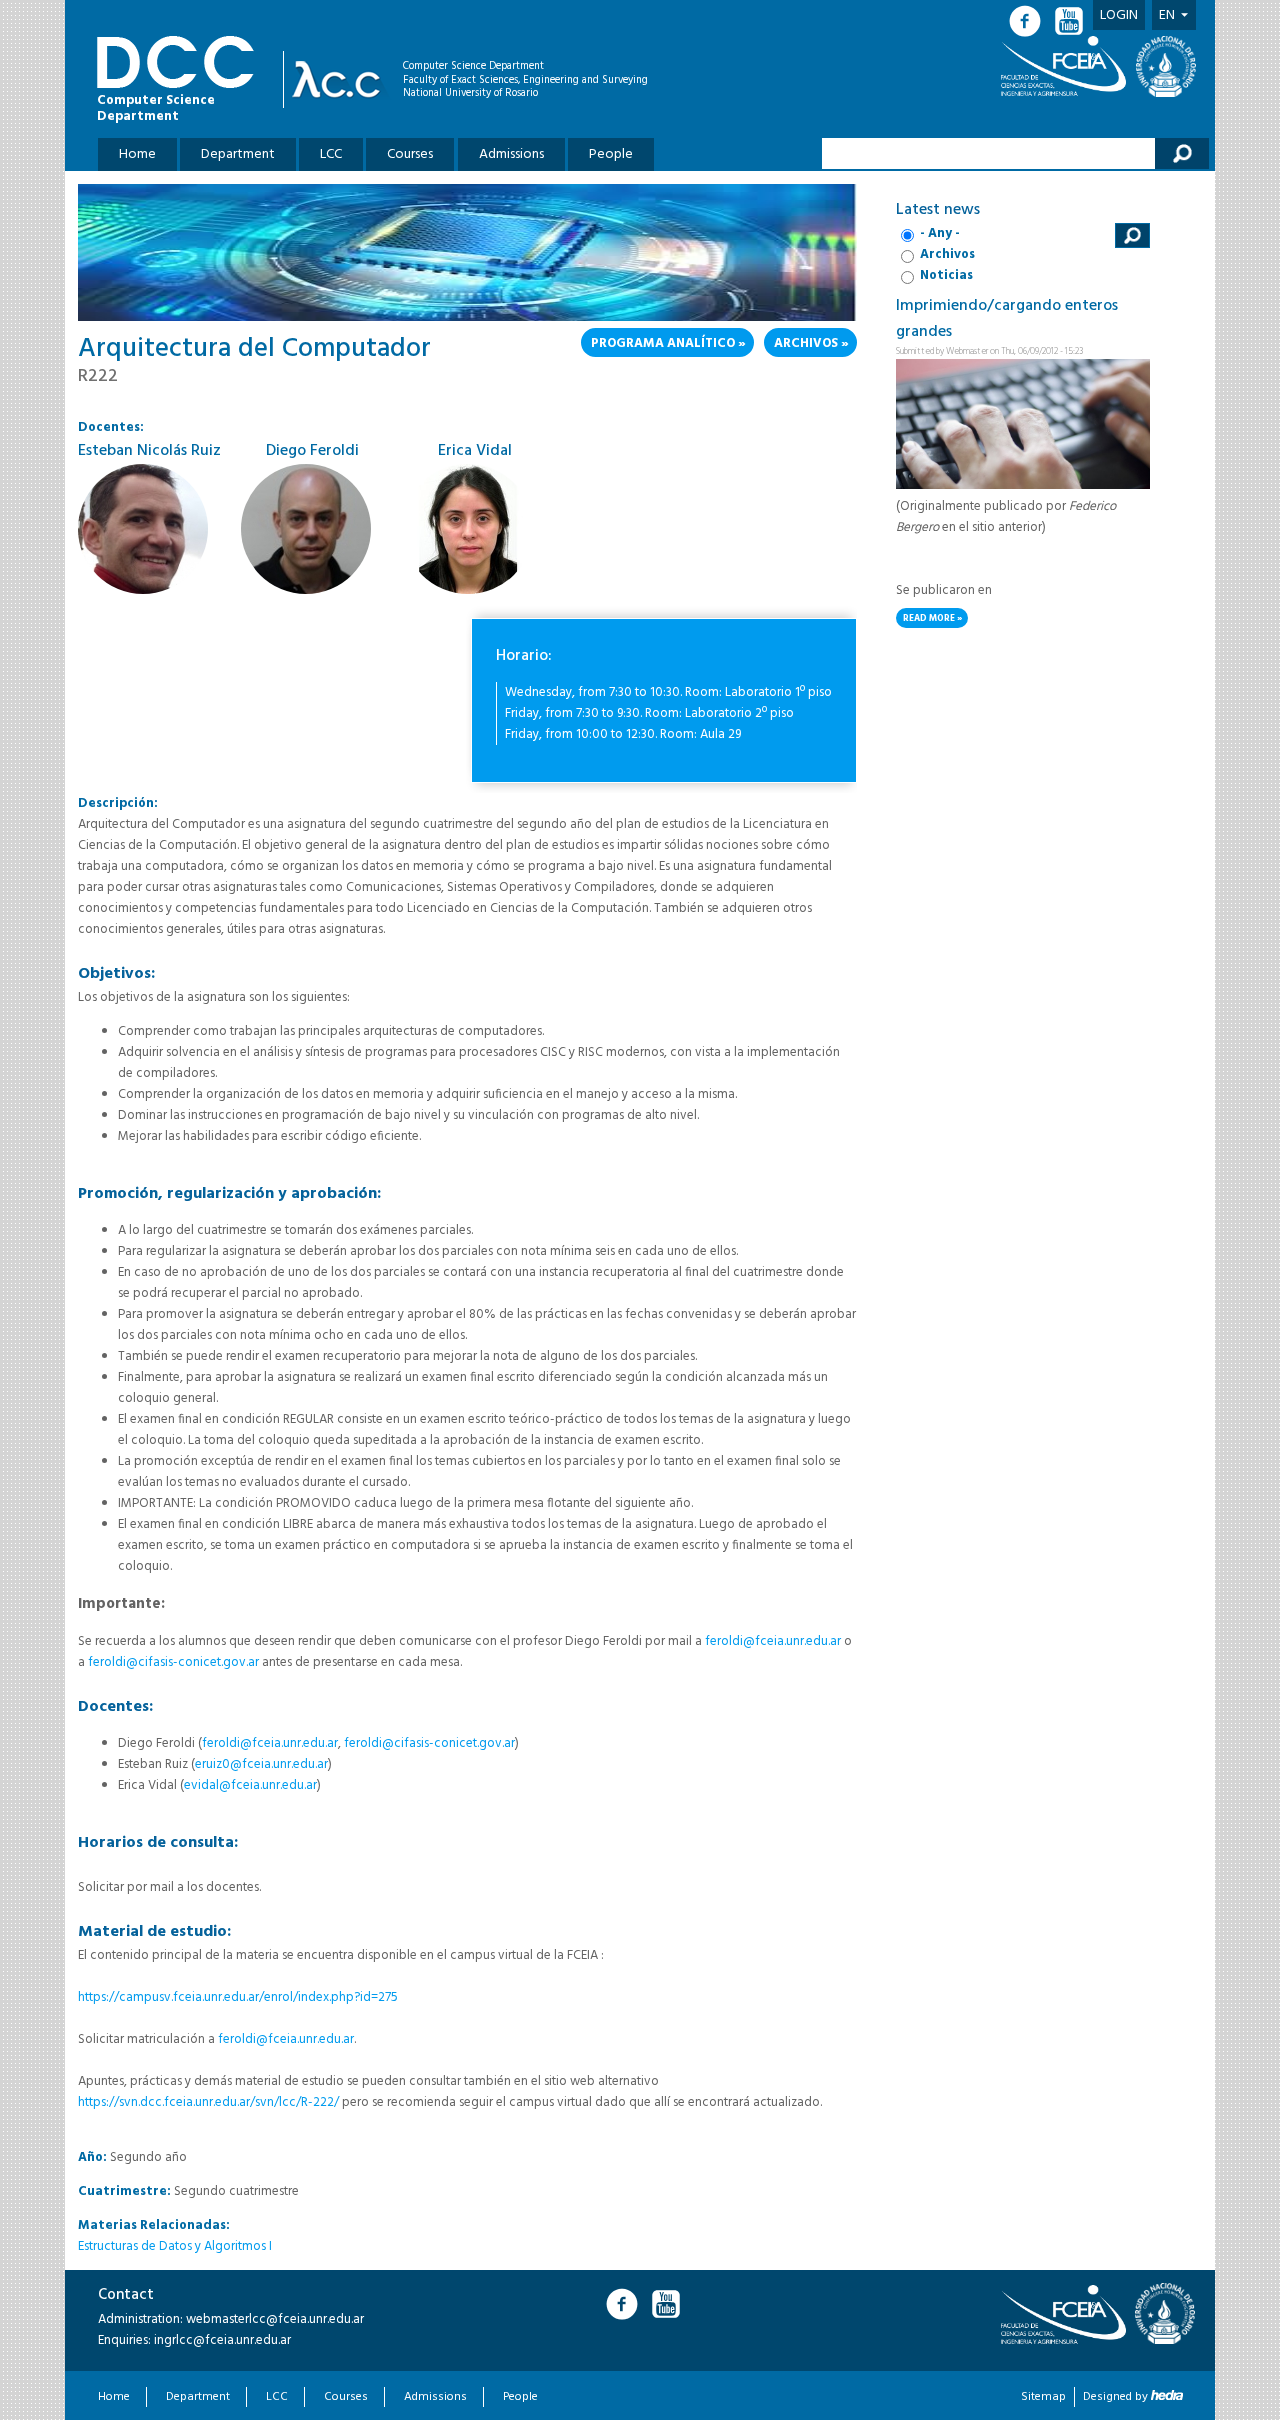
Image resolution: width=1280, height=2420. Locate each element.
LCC (331, 154)
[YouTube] (1071, 21)
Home (137, 154)
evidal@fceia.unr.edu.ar (250, 1785)
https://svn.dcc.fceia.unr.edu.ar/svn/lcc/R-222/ (210, 2102)
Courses (410, 154)
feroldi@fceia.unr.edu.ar (773, 1641)
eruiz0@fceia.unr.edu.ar (261, 1764)
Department (238, 154)
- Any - (940, 233)
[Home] (341, 79)
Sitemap (1043, 2397)
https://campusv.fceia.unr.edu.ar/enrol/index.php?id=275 (238, 1997)
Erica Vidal (475, 451)
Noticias (946, 275)
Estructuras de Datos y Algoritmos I (175, 2246)
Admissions (511, 154)
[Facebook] (1031, 21)
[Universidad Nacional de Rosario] (1166, 66)
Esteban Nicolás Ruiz (149, 451)
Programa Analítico (663, 343)
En (1167, 15)
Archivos (806, 343)
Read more (935, 619)
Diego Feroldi (312, 451)
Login (1119, 15)
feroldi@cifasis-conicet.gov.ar (173, 1662)
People (611, 154)
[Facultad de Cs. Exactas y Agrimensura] (1067, 66)
